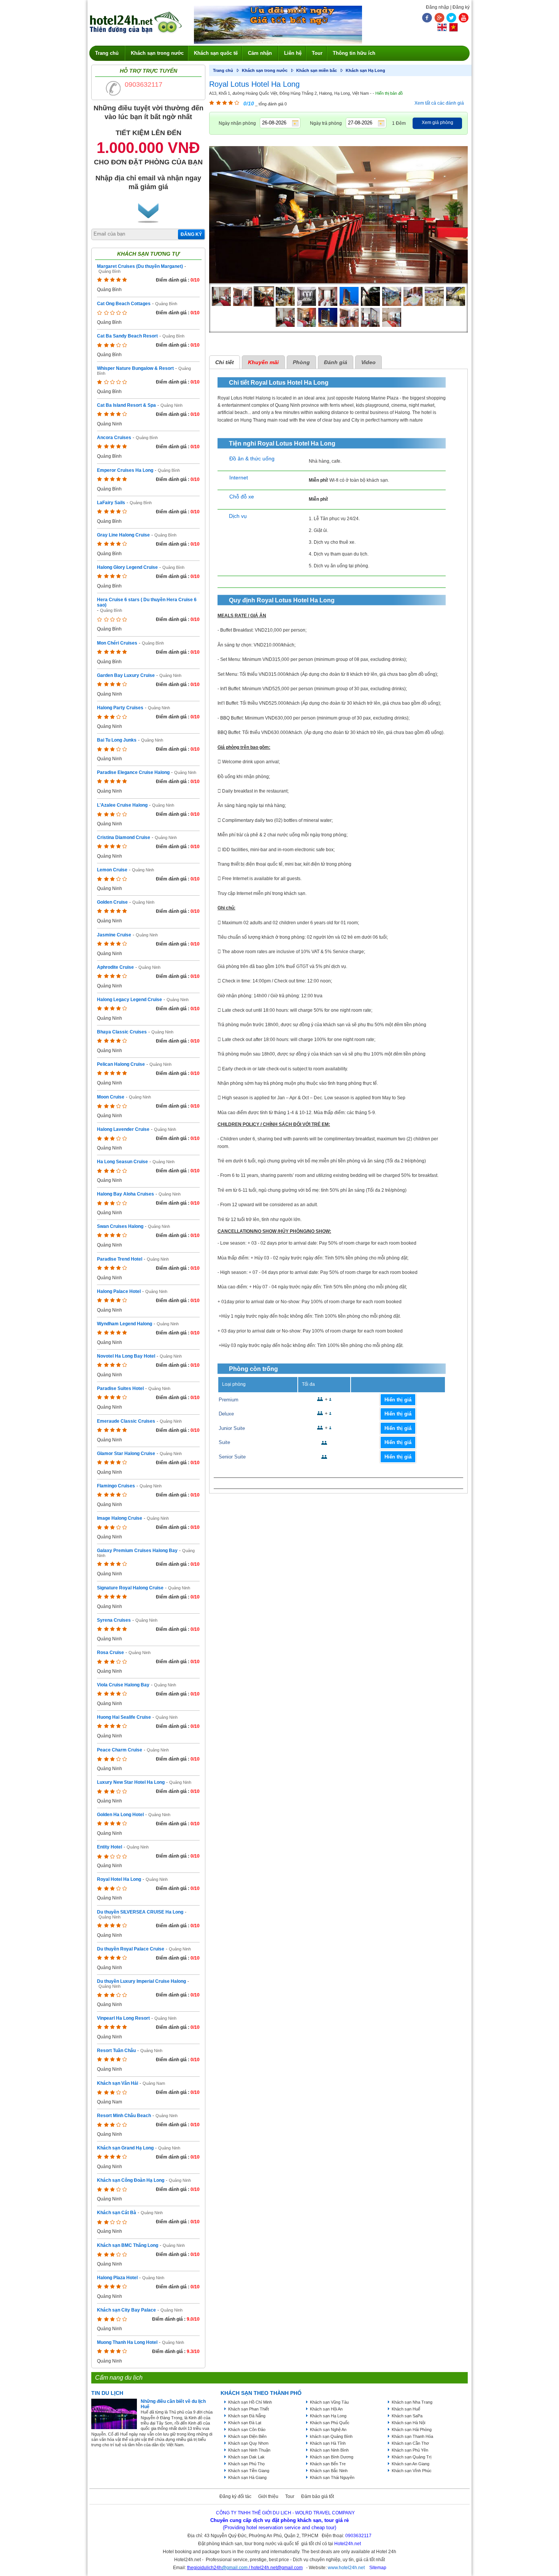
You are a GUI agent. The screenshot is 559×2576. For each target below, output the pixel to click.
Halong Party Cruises (120, 708)
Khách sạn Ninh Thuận (249, 2450)
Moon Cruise (111, 1097)
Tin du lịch (107, 2393)
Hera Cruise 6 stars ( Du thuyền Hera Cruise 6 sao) (147, 602)
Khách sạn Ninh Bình (329, 2450)
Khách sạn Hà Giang (247, 2477)
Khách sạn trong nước (157, 53)
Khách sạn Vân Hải (118, 2083)
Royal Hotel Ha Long (119, 1879)
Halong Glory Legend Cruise (127, 567)
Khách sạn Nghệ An (328, 2430)
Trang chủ (107, 53)
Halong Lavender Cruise (123, 1129)
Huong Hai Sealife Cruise (124, 1717)
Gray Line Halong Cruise (123, 535)
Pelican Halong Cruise (121, 1064)
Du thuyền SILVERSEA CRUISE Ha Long (140, 1912)
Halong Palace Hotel (119, 1291)
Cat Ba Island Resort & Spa (126, 405)
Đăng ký (461, 7)
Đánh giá (336, 362)
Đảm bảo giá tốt (318, 2496)
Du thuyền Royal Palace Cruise (131, 1949)
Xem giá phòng (438, 123)
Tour (317, 53)
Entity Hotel (110, 1847)
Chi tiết (225, 362)
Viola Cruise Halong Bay (123, 1685)
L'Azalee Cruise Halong (122, 805)
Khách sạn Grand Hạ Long (125, 2148)
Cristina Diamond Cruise (124, 837)
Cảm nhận (260, 53)
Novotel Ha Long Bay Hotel (126, 1356)
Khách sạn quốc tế (216, 53)
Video (368, 362)
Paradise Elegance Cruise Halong (133, 772)
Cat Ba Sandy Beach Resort (127, 336)
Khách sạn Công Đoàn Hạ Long (131, 2180)
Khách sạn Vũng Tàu (329, 2402)
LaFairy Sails (111, 503)
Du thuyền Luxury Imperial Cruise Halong (141, 1981)
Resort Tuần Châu (116, 2051)
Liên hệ (293, 53)
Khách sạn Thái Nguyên (332, 2477)
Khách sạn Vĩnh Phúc (412, 2471)
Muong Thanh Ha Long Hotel (127, 2342)
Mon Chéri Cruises (117, 643)
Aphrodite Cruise (115, 967)
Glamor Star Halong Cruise (126, 1454)
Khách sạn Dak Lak (246, 2457)
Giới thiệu (268, 2496)
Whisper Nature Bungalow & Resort (135, 368)
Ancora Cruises (114, 438)
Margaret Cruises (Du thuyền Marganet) (140, 266)
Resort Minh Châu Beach (124, 2116)
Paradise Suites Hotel (120, 1388)
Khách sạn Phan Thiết (249, 2409)
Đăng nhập (438, 7)
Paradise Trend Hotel (120, 1259)
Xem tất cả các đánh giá (439, 103)
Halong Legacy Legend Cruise (129, 1000)
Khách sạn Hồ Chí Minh (250, 2402)
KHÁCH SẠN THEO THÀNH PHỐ (261, 2393)
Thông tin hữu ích (354, 53)
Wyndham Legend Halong (125, 1324)
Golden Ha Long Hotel (120, 1815)
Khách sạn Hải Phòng (412, 2430)
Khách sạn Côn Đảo (247, 2430)
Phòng (301, 362)
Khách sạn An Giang (411, 2464)
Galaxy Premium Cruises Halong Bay (137, 1551)
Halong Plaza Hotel (117, 2278)
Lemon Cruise (112, 870)
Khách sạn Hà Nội (408, 2423)
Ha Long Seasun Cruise (122, 1162)
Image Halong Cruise (120, 1518)
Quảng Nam (154, 2083)
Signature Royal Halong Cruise (130, 1588)
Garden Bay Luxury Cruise (126, 675)
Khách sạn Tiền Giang (249, 2471)
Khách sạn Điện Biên (247, 2436)
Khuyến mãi (263, 362)
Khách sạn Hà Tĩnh (328, 2443)
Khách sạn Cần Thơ (410, 2443)
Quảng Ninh (172, 405)
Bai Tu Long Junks (117, 740)
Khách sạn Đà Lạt (245, 2423)
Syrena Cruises (114, 1620)
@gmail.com (235, 2568)
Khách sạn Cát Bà (117, 2213)
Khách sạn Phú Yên (410, 2450)
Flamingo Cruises (116, 1486)
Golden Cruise (112, 902)
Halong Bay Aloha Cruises (125, 1194)
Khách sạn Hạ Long (365, 70)
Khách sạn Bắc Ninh (329, 2471)
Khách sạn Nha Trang (412, 2402)
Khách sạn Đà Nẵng (247, 2416)
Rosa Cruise (110, 1653)
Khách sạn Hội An (326, 2409)
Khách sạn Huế (406, 2409)
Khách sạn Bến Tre (328, 2464)
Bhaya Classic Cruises (122, 1032)
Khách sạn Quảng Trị (411, 2457)
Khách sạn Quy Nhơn (248, 2443)
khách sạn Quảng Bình (331, 2436)
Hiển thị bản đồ (389, 93)
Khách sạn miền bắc (317, 70)
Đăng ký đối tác (235, 2496)
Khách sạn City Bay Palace (126, 2310)
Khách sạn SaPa (407, 2416)
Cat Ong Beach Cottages (124, 304)
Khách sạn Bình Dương (332, 2457)
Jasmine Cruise (114, 935)
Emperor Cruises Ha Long (125, 470)
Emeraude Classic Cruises (126, 1421)
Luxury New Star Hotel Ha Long (131, 1782)
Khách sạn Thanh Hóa (412, 2436)
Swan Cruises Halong (120, 1226)
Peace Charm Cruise (120, 1750)
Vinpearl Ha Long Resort (123, 2018)
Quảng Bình (110, 271)
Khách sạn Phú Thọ (246, 2464)
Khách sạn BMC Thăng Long (128, 2245)
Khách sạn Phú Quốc (330, 2423)
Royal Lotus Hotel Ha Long (254, 84)
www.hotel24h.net (346, 2568)
